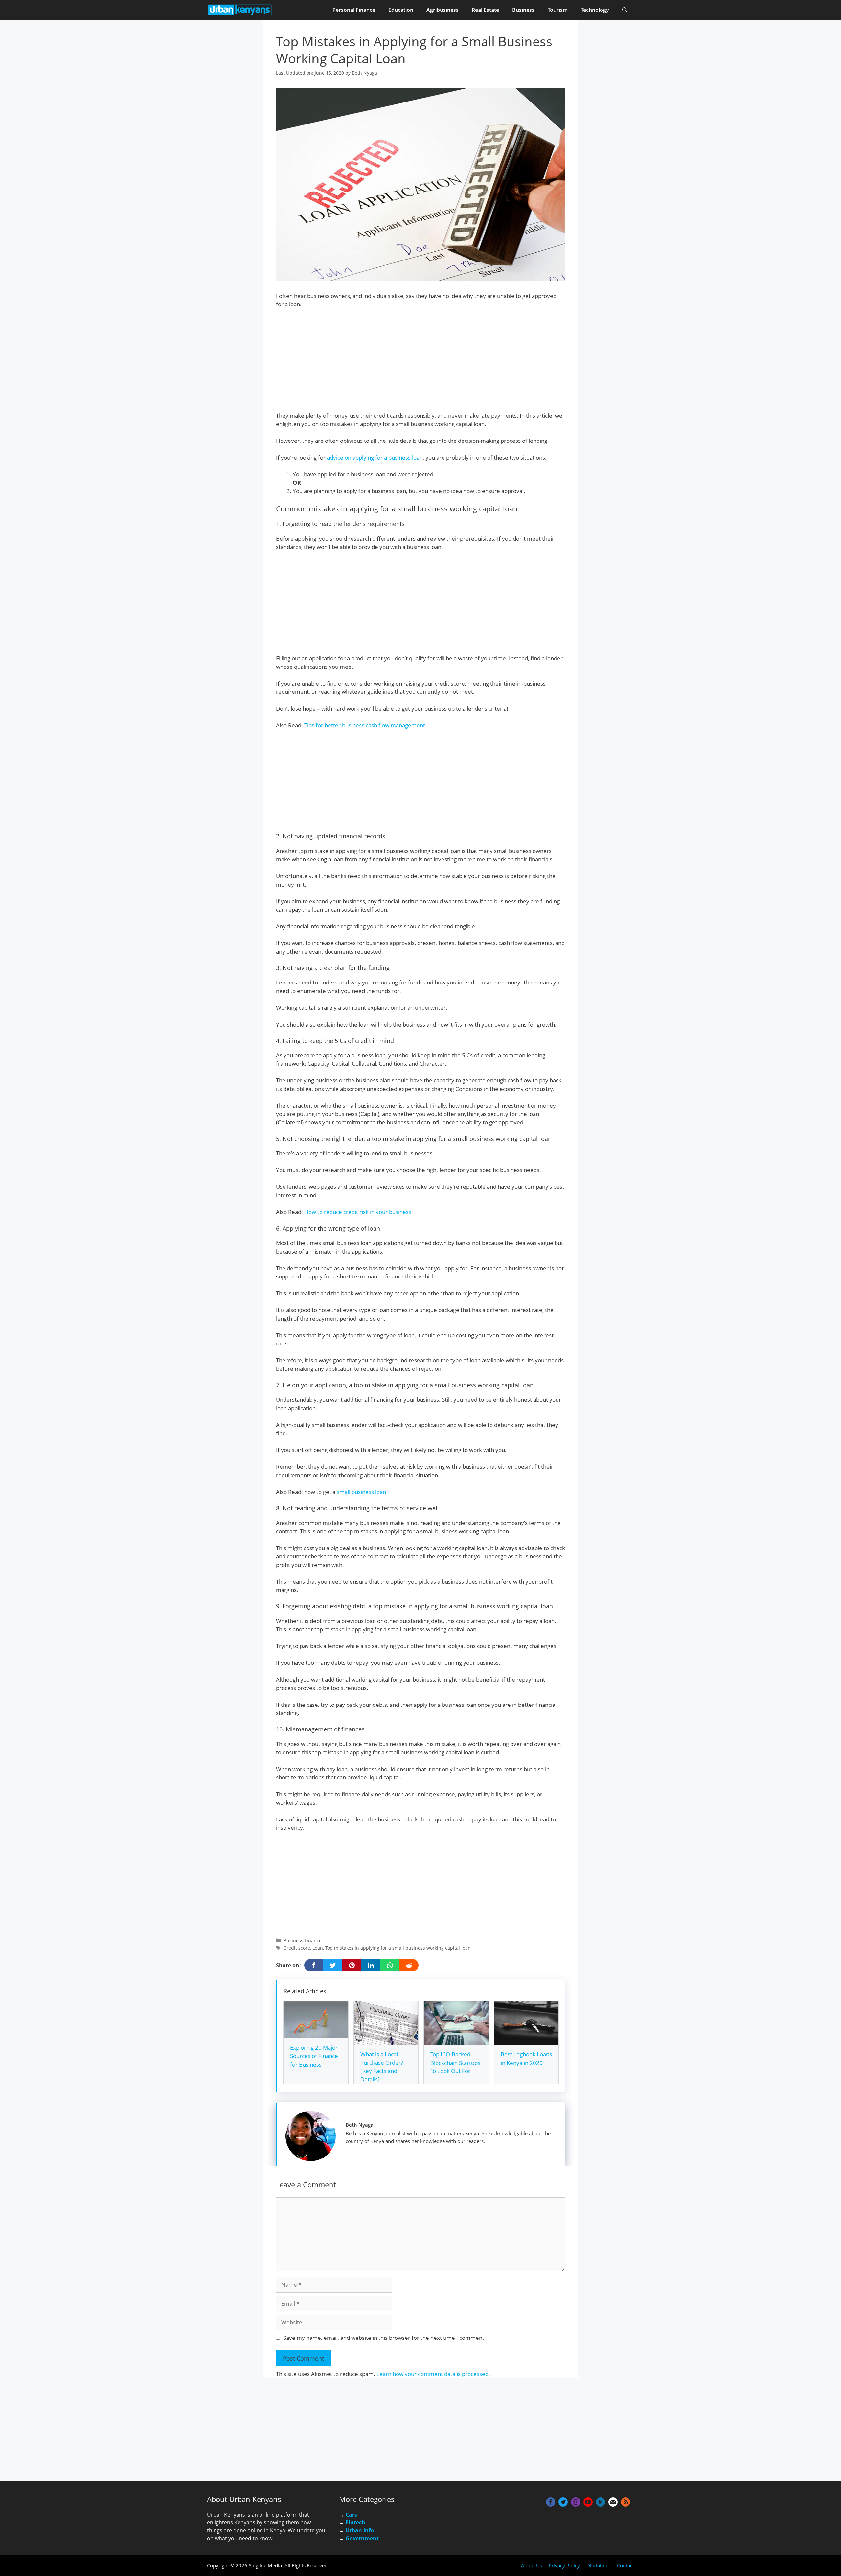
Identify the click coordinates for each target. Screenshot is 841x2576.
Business (523, 10)
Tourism (558, 10)
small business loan (361, 1492)
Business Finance (303, 1941)
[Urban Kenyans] (240, 10)
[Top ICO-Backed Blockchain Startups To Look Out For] (456, 2040)
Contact (625, 2565)
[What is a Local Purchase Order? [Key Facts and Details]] (386, 2040)
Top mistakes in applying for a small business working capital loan (398, 1948)
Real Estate (485, 10)
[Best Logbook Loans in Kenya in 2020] (526, 2040)
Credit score (297, 1948)
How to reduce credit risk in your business (358, 1212)
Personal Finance (354, 10)
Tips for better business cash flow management (365, 725)
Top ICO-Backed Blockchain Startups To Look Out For (455, 2063)
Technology (595, 10)
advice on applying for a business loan (375, 457)
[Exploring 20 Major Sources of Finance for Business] (316, 2034)
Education (401, 10)
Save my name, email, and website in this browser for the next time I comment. (385, 2338)
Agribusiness (443, 10)
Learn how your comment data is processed (432, 2374)
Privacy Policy (564, 2565)
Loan (318, 1948)
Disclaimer (598, 2565)
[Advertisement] (420, 363)
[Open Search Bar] (625, 10)
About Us (532, 2565)
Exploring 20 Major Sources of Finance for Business (314, 2056)
